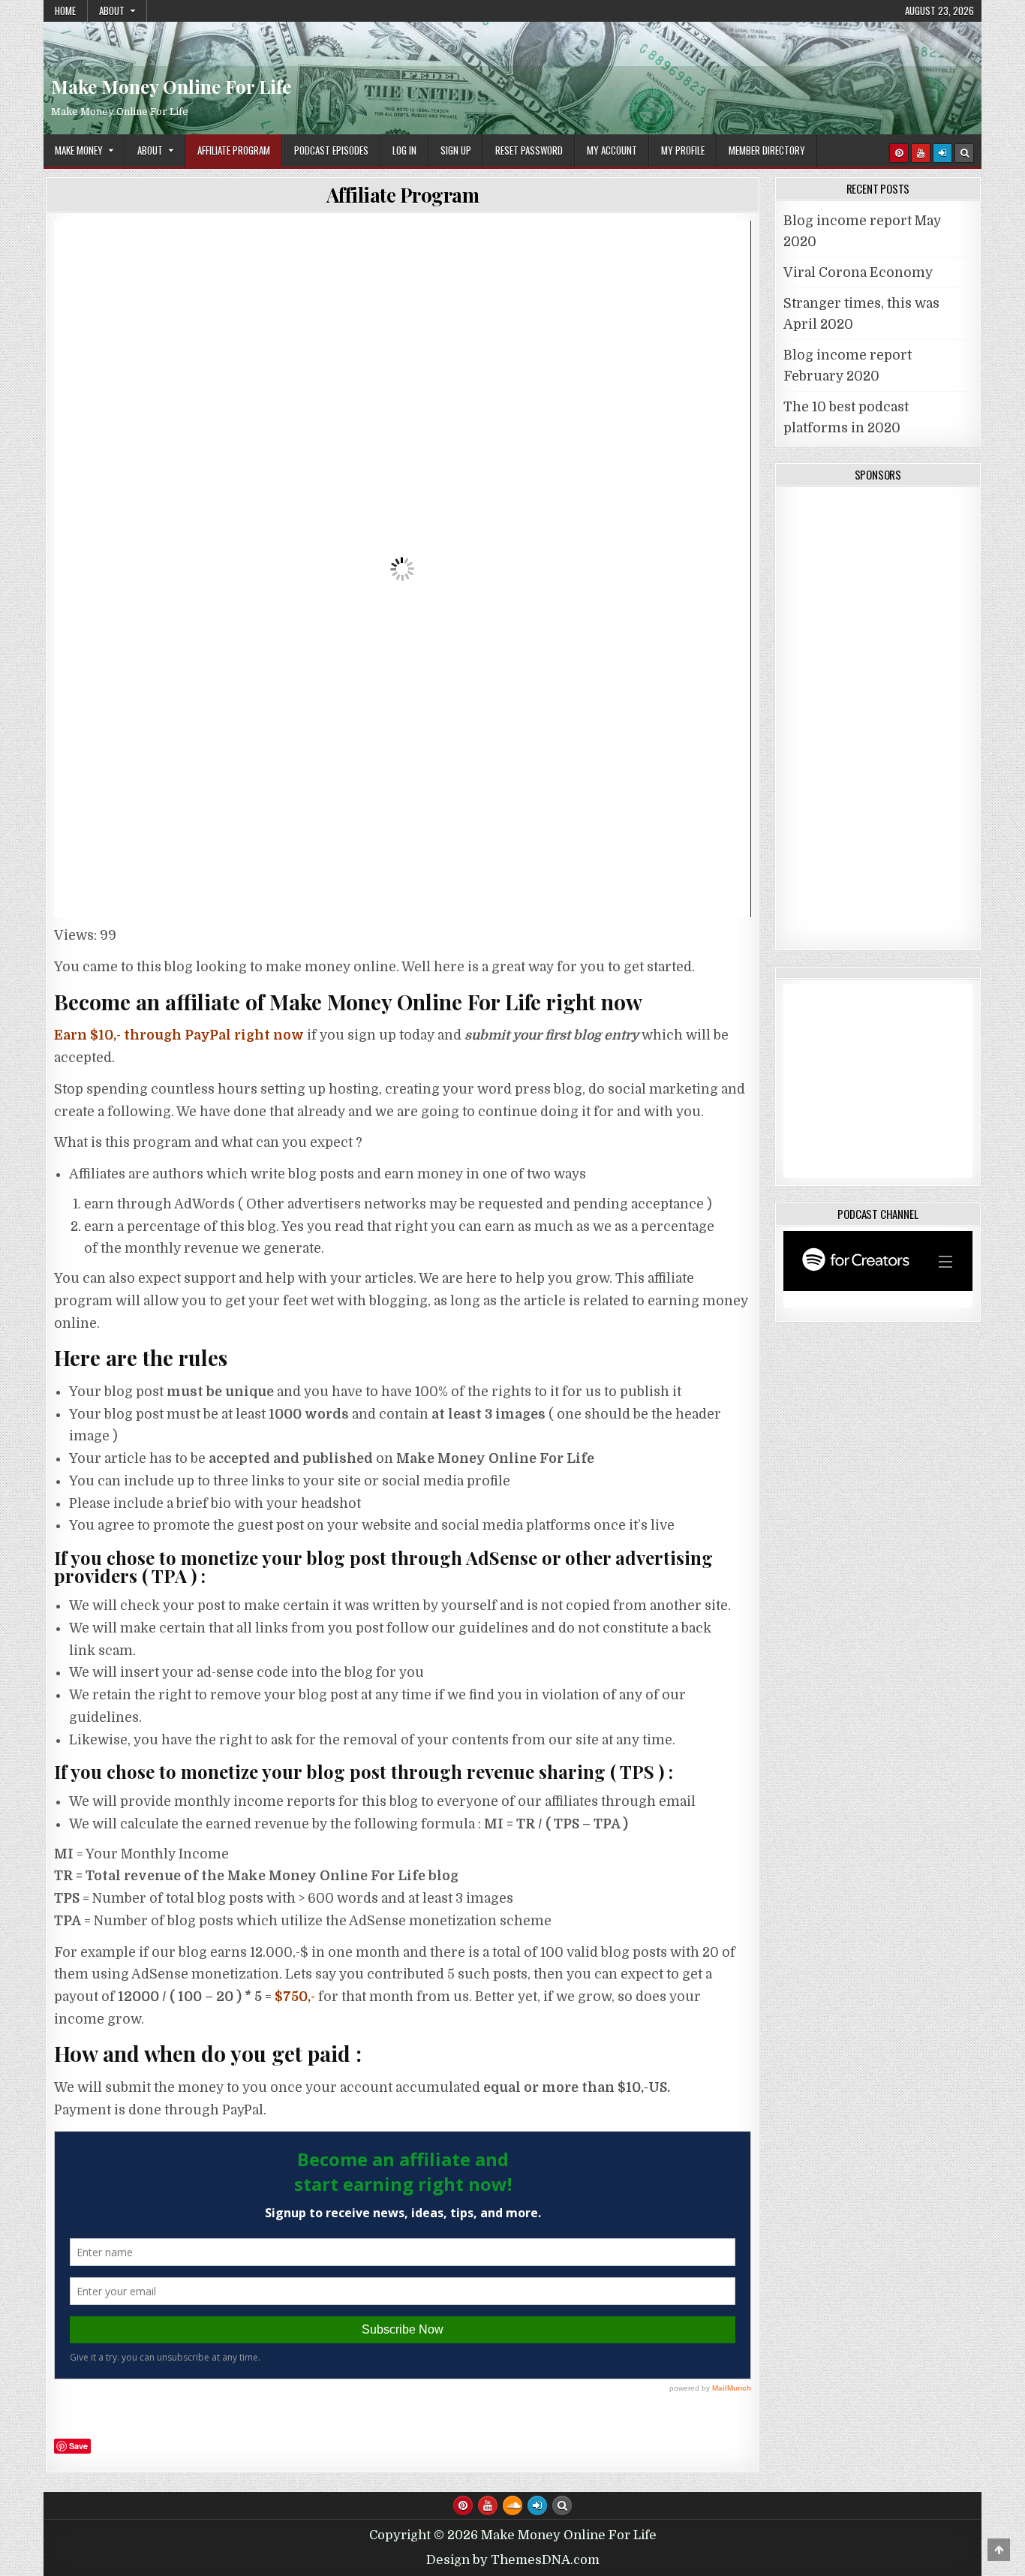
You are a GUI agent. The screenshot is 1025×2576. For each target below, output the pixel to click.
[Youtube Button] (921, 153)
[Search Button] (964, 153)
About (112, 11)
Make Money (79, 150)
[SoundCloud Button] (512, 2505)
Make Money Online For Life (512, 64)
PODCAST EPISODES (331, 150)
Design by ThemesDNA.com (513, 2560)
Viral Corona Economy (858, 272)
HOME (65, 11)
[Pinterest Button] (899, 153)
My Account (612, 150)
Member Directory (767, 150)
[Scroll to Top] (999, 2550)
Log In (404, 150)
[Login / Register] (942, 153)
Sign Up (456, 150)
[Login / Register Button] (537, 2505)
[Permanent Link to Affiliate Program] (403, 569)
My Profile (683, 150)
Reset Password (529, 150)
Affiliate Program (234, 150)
